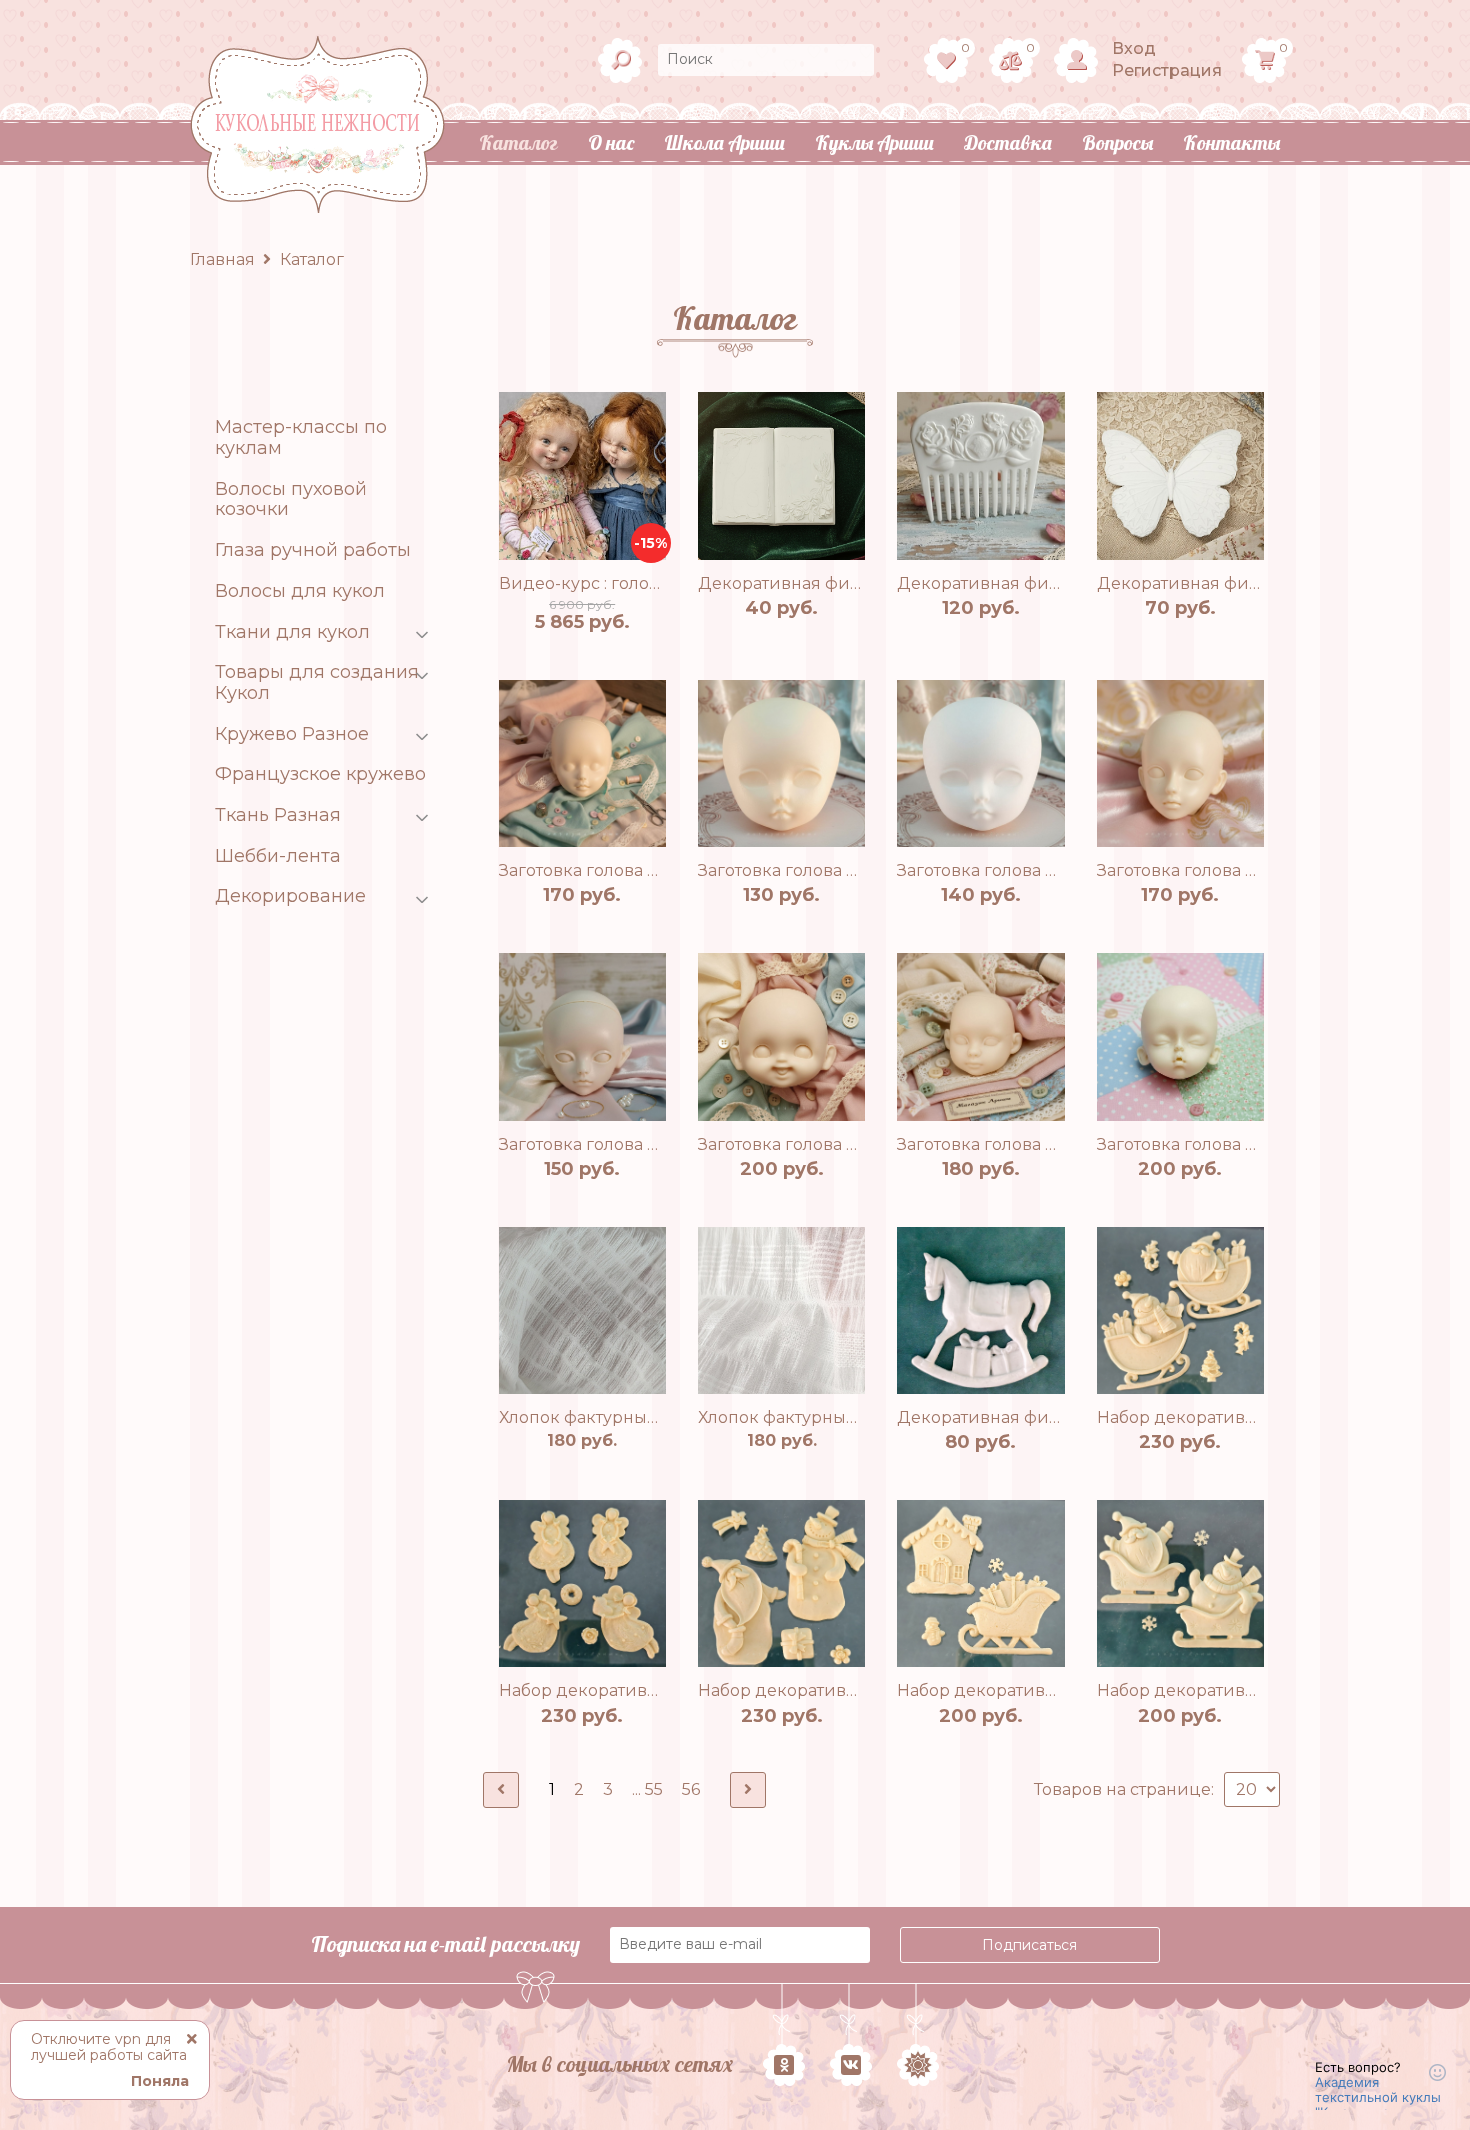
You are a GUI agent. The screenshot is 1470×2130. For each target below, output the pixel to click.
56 (691, 1789)
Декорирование (290, 896)
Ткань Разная (278, 815)
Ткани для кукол (292, 632)
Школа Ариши (724, 142)
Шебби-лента (278, 856)
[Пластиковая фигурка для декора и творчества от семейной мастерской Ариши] (781, 475)
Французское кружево (320, 774)
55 (654, 1789)
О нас (611, 142)
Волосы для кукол (300, 591)
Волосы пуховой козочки (291, 499)
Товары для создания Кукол (317, 682)
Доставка (1008, 142)
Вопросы (1117, 142)
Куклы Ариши (874, 142)
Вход (1134, 48)
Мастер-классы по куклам (301, 437)
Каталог (518, 142)
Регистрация (1167, 70)
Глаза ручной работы (313, 550)
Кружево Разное (292, 734)
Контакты (1231, 142)
